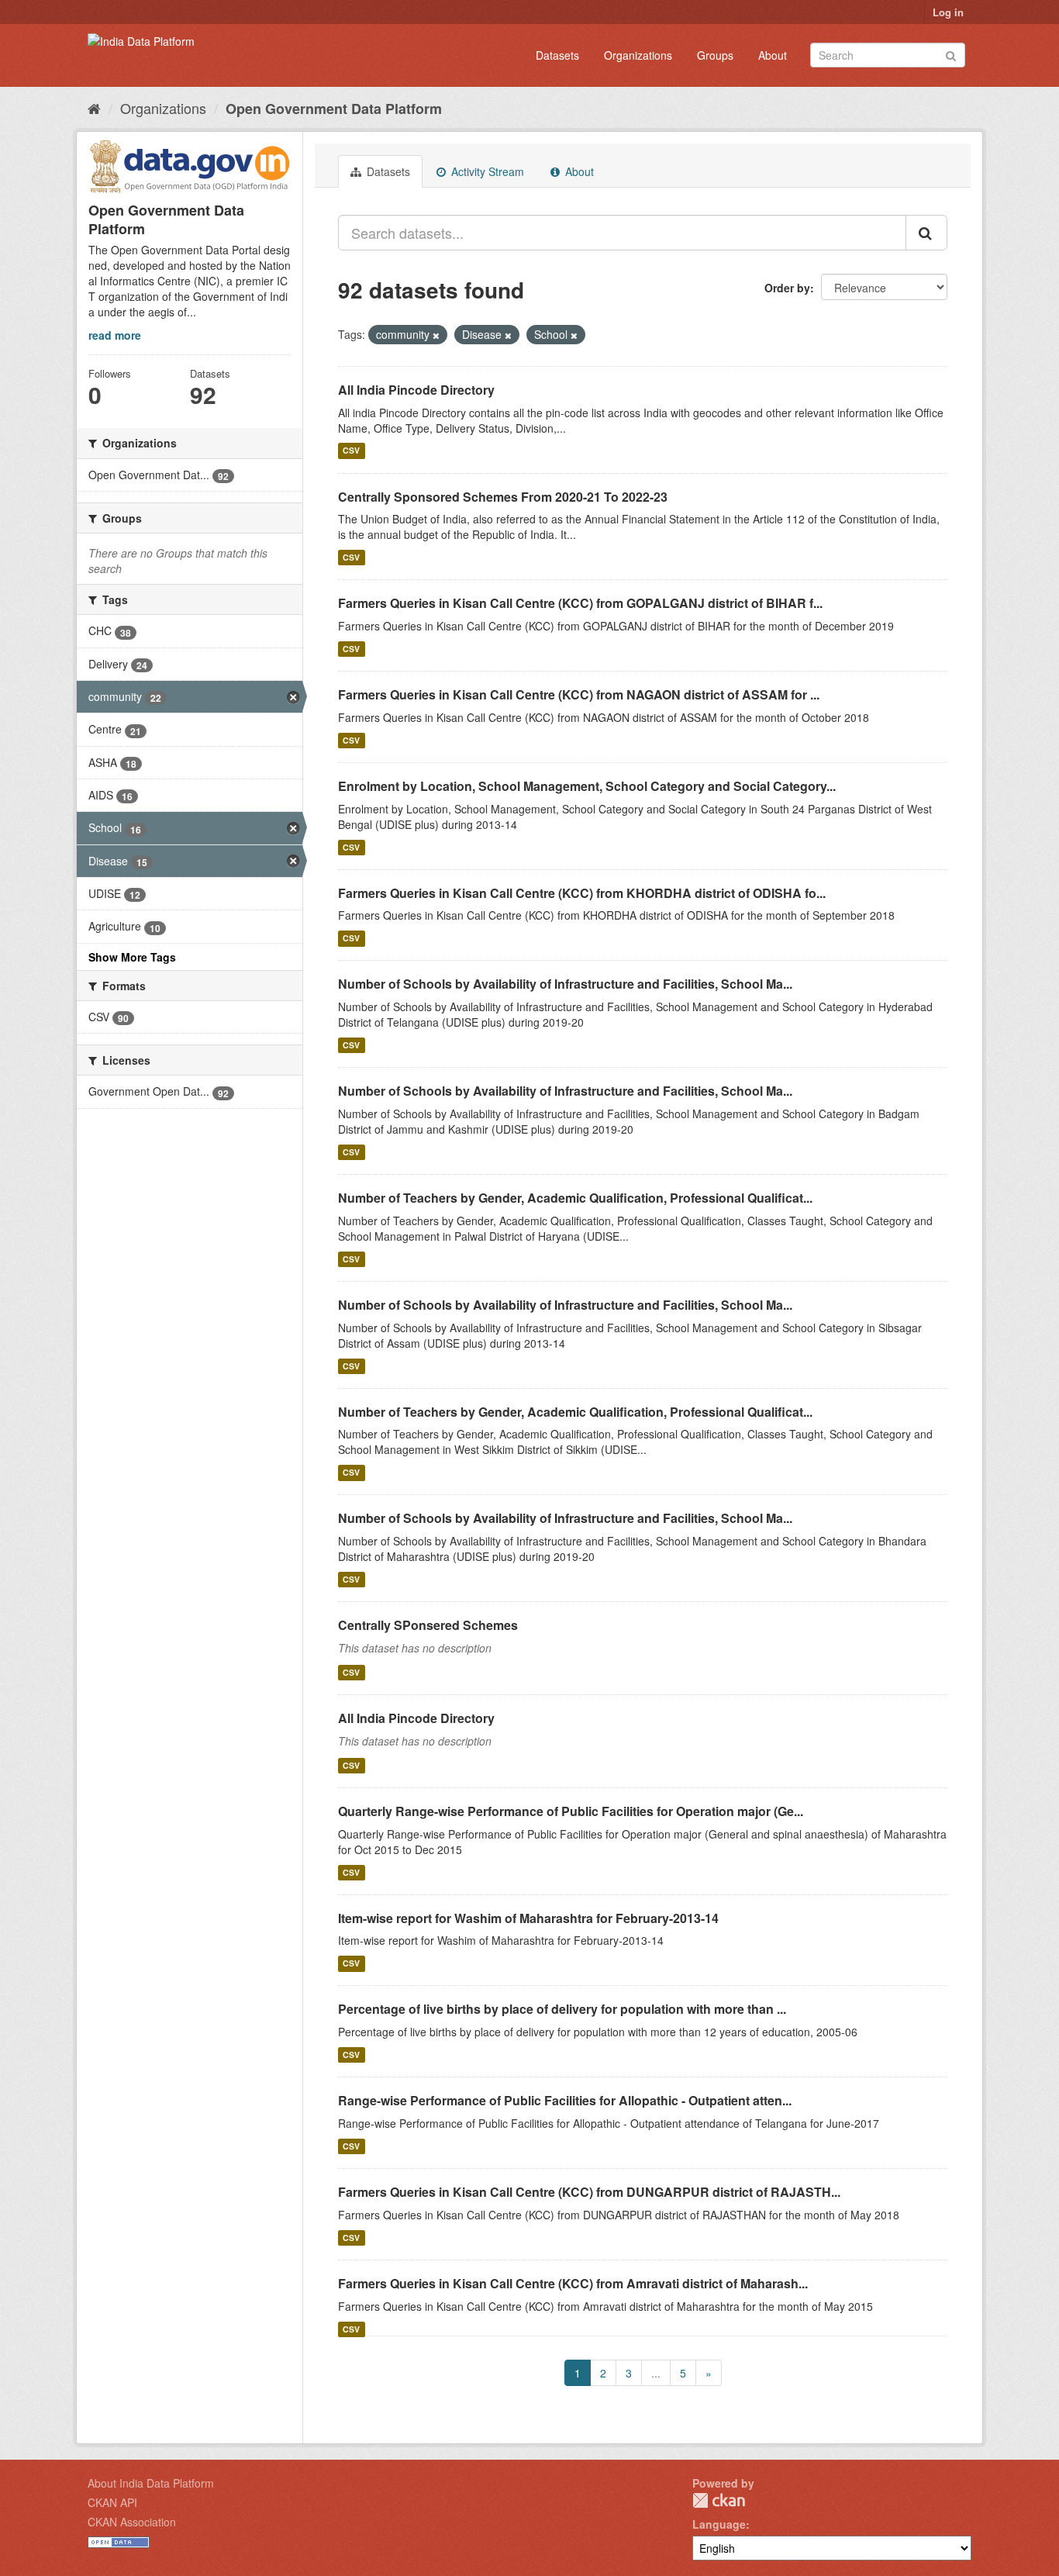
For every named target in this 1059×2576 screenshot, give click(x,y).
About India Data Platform (151, 2483)
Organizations (638, 55)
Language (719, 2524)
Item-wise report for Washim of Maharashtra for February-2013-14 (528, 1918)
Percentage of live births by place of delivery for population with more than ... (562, 2009)
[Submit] (951, 54)
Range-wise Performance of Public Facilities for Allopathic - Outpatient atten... (565, 2100)
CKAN (719, 2500)
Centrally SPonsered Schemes (428, 1625)
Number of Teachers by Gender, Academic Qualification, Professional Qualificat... (575, 1198)
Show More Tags (132, 957)
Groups (715, 55)
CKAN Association (132, 2522)
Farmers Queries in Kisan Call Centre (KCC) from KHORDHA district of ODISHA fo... (582, 893)
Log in (948, 12)
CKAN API (112, 2502)
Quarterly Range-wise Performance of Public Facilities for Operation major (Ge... (571, 1811)
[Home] (94, 108)
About (773, 55)
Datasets (557, 55)
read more (115, 335)
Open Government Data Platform (334, 109)
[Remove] (436, 335)
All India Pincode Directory (416, 390)
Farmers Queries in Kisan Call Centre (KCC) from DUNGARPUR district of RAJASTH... (589, 2192)
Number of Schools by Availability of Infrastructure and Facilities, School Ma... (565, 984)
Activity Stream (486, 171)
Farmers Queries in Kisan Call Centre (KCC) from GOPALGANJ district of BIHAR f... (580, 603)
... (656, 2373)
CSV (351, 451)
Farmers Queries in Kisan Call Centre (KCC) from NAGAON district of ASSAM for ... (579, 694)
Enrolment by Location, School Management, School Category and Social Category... (587, 786)
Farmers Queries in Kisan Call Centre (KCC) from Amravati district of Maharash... (573, 2283)
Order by (787, 288)
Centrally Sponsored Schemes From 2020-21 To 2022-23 (503, 497)
